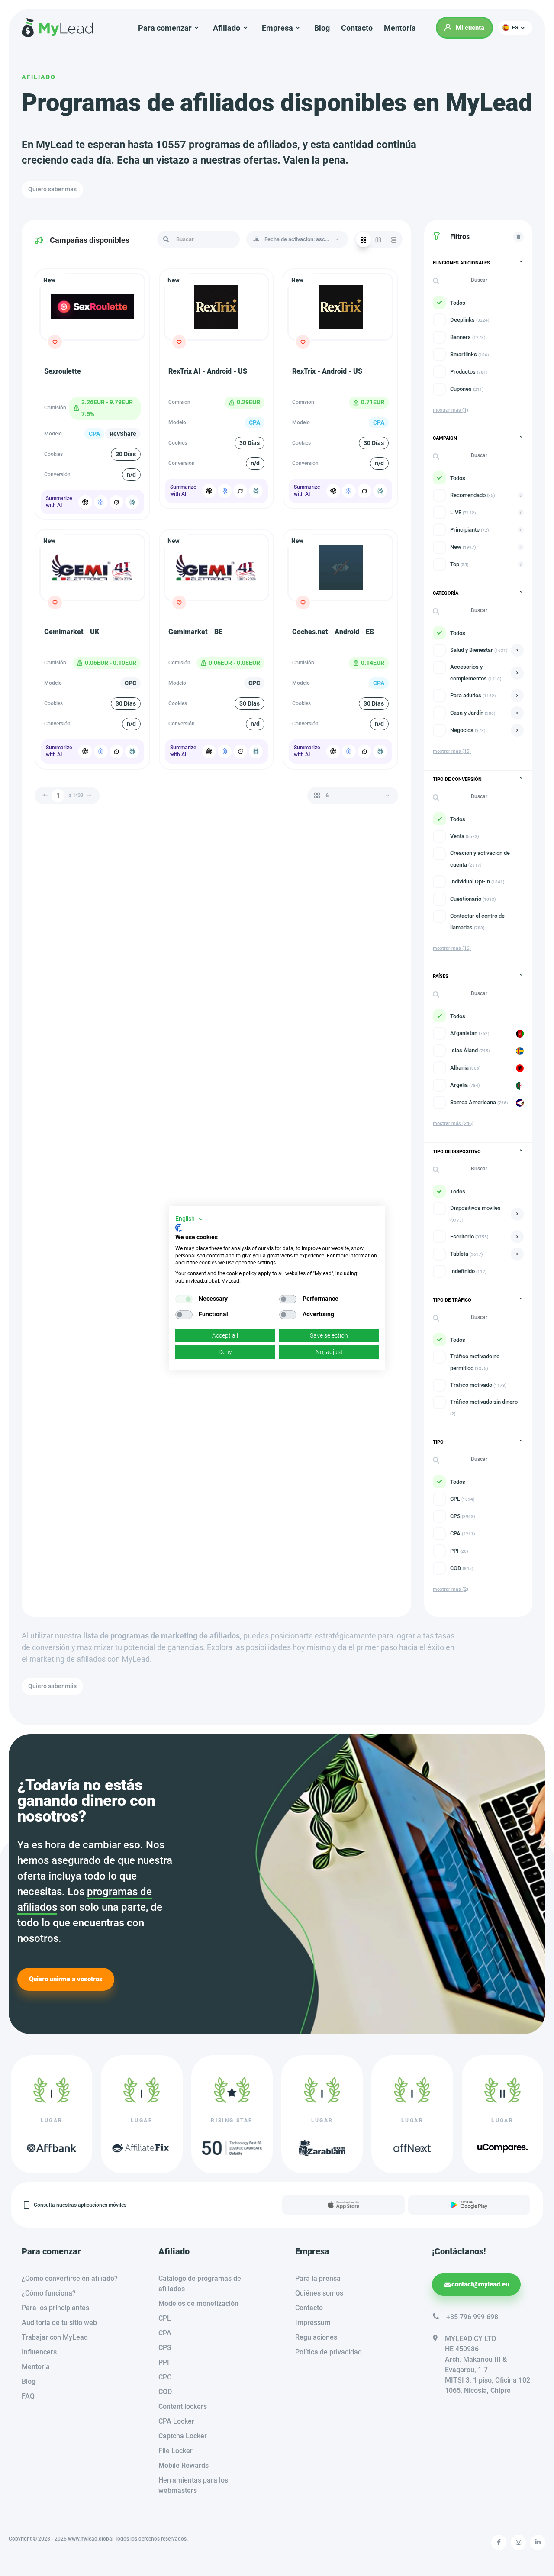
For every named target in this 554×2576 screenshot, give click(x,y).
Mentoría (400, 28)
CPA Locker (176, 2421)
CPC (165, 2377)
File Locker (176, 2451)
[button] (515, 28)
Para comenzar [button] (165, 28)
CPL (165, 2318)
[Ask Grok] (116, 502)
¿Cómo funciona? (49, 2293)
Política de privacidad (329, 2352)
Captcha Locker (183, 2436)
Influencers (39, 2352)
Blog (322, 28)
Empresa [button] (277, 28)
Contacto (357, 28)
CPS (165, 2348)
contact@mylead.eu (480, 2284)
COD (165, 2392)
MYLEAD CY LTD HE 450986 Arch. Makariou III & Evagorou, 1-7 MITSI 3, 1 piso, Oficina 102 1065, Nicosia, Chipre (488, 2365)
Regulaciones (316, 2337)
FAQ (28, 2396)
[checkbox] (184, 1299)
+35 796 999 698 (472, 2317)
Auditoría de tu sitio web (59, 2323)
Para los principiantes (55, 2308)
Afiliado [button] (227, 28)
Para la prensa (318, 2278)
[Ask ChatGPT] (85, 502)
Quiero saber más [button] (52, 189)
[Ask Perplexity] (132, 502)
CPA (165, 2333)
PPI (164, 2362)
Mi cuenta (470, 28)
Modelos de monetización (198, 2304)
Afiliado (39, 77)
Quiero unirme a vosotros (66, 1979)
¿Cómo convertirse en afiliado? (70, 2278)
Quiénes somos (319, 2293)
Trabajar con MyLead (55, 2337)
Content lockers (183, 2407)
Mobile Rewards (184, 2465)
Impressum (313, 2323)
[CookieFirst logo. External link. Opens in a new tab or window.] (179, 1228)
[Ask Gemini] (101, 502)
